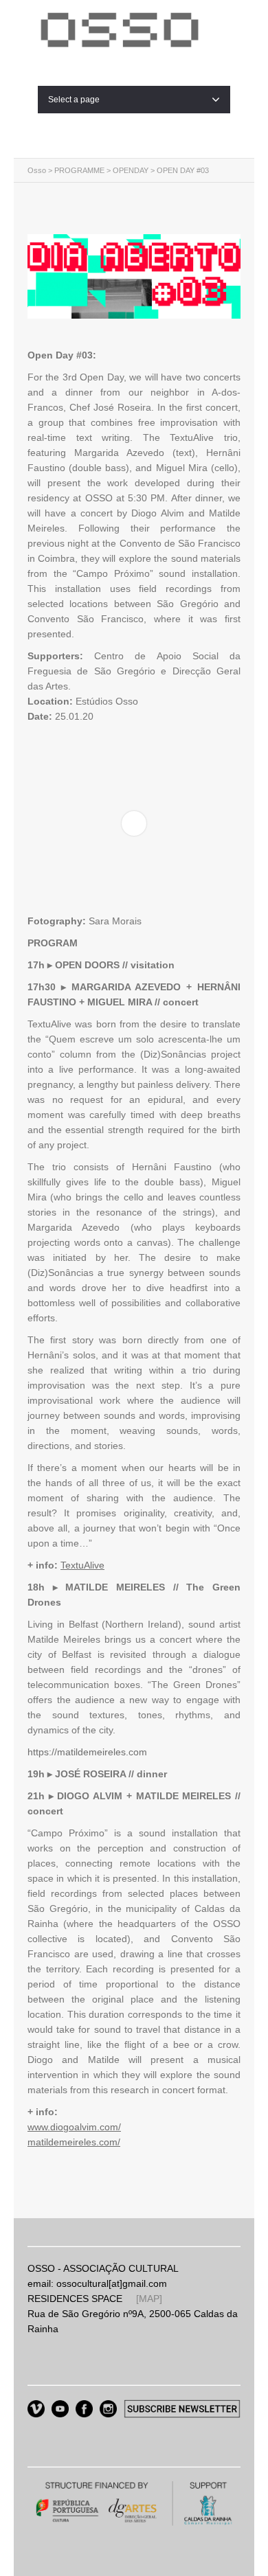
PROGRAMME (79, 170)
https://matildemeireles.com (87, 1752)
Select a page (74, 100)
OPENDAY (131, 170)
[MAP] (149, 2299)
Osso (37, 170)
